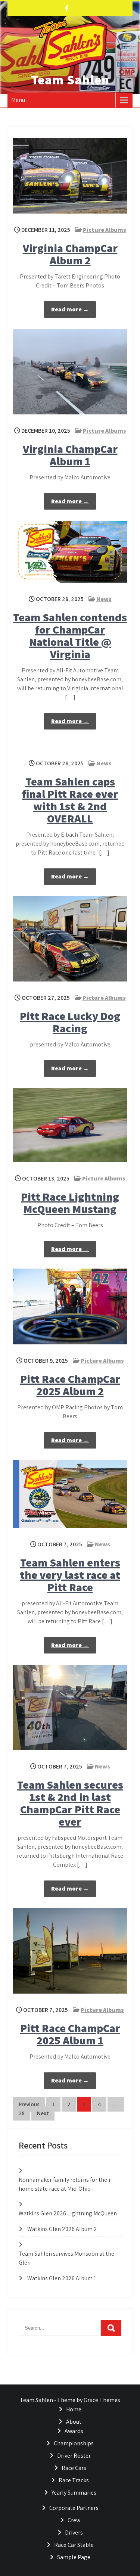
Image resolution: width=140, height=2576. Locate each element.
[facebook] (67, 8)
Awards (74, 2431)
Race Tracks (74, 2480)
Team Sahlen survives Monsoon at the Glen (66, 2258)
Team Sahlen (70, 80)
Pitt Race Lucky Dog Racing (70, 1022)
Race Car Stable (74, 2545)
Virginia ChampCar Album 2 (70, 254)
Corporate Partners (74, 2508)
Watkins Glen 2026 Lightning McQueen (68, 2213)
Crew (74, 2520)
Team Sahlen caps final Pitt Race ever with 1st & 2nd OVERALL (70, 800)
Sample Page (74, 2557)
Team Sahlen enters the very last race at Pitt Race (70, 1575)
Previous (29, 2104)
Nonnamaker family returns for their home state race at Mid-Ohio (65, 2184)
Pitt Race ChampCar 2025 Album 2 (70, 1385)
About (74, 2422)
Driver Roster (74, 2456)
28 (22, 2113)
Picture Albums (105, 230)
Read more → (70, 309)
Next (43, 2113)
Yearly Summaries (74, 2493)
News (104, 599)
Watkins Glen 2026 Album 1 (62, 2278)
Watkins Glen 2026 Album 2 (62, 2229)
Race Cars (74, 2468)
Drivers (74, 2533)
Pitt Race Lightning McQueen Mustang (70, 1203)
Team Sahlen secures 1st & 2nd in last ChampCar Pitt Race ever (70, 1803)
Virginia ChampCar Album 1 (70, 455)
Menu (18, 100)
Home (74, 2409)
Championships (74, 2443)
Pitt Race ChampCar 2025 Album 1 (70, 2034)
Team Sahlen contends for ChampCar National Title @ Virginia (70, 636)
